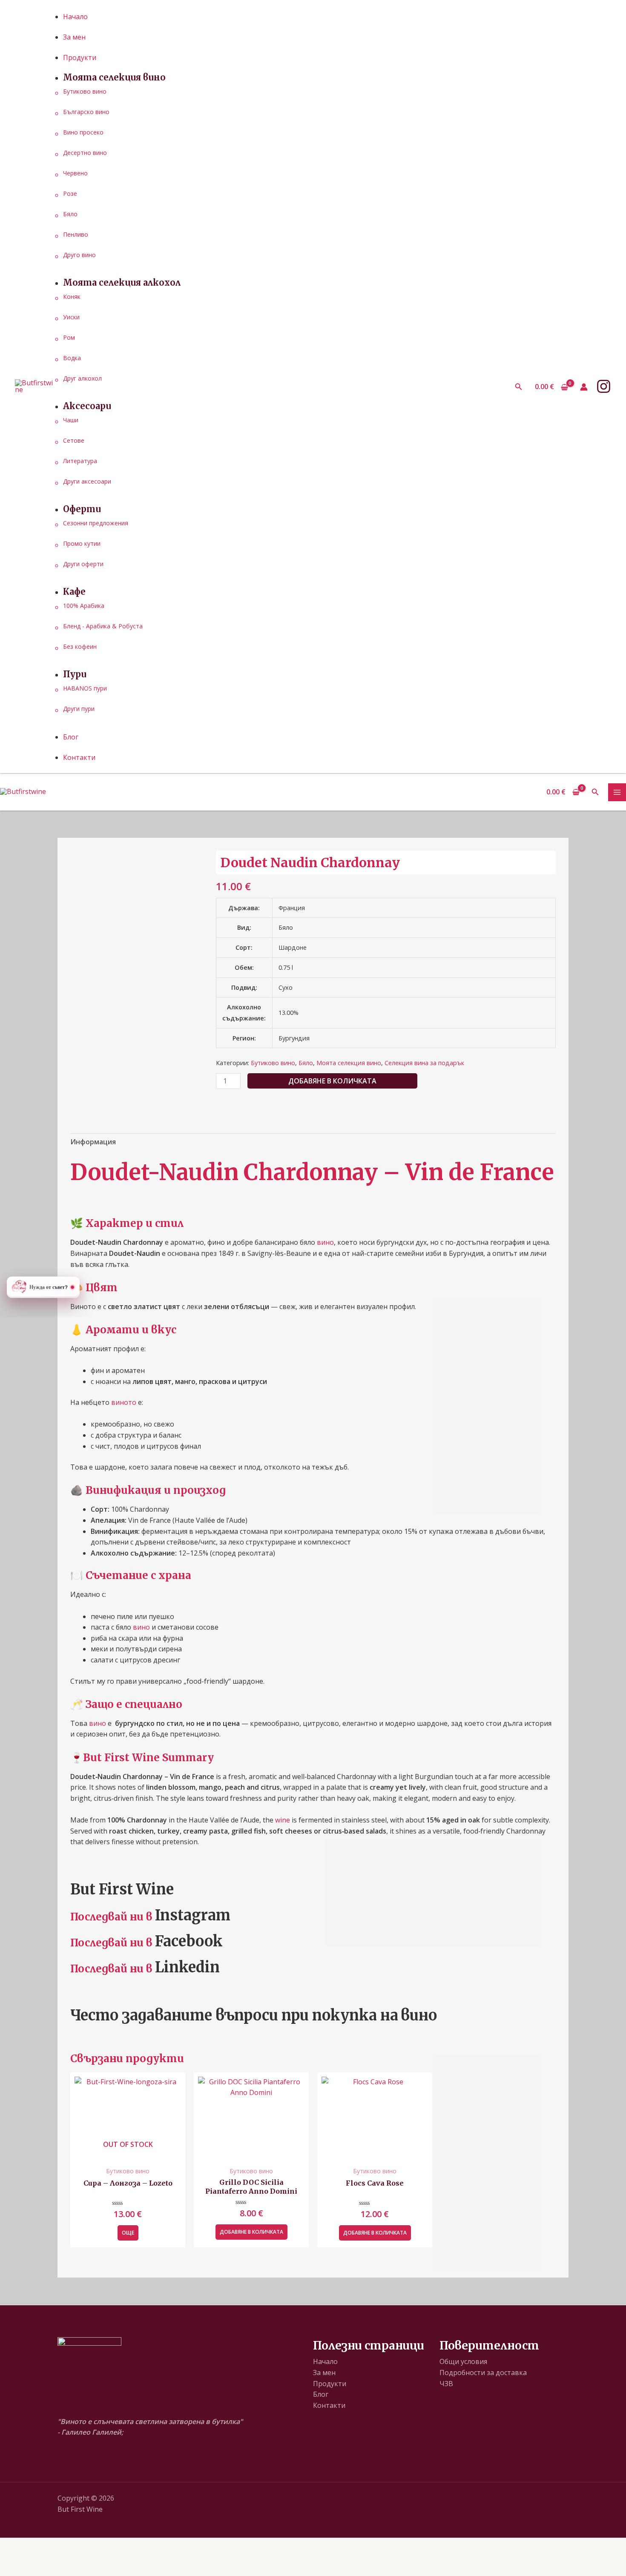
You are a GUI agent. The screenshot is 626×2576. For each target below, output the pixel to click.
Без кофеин (80, 646)
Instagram (193, 1915)
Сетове (74, 440)
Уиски (71, 317)
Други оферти (83, 564)
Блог (321, 2394)
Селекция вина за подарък (424, 1063)
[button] (519, 387)
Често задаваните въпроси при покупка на (234, 2015)
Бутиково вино (85, 91)
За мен (324, 2373)
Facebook (189, 1941)
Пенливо (76, 234)
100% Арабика (84, 606)
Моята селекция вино (349, 1063)
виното (124, 1402)
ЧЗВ (446, 2384)
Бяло (70, 214)
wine (283, 1820)
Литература (80, 461)
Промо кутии (82, 543)
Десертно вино (85, 153)
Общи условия (463, 2361)
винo (419, 2015)
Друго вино (79, 255)
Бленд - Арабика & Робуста (103, 626)
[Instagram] (604, 386)
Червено (75, 173)
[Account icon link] (584, 387)
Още (128, 2233)
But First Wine (122, 1889)
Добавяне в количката (332, 1081)
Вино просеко (83, 132)
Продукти (330, 2384)
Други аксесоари (87, 481)
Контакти (329, 2405)
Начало (325, 2361)
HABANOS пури (85, 688)
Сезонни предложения (96, 523)
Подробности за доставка (483, 2373)
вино (325, 1242)
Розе (70, 193)
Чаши (71, 420)
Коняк (72, 297)
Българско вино (86, 112)
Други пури (79, 709)
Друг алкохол (82, 378)
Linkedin (187, 1967)
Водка (72, 358)
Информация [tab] (93, 1142)
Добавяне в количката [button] (251, 2232)
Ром (69, 337)
